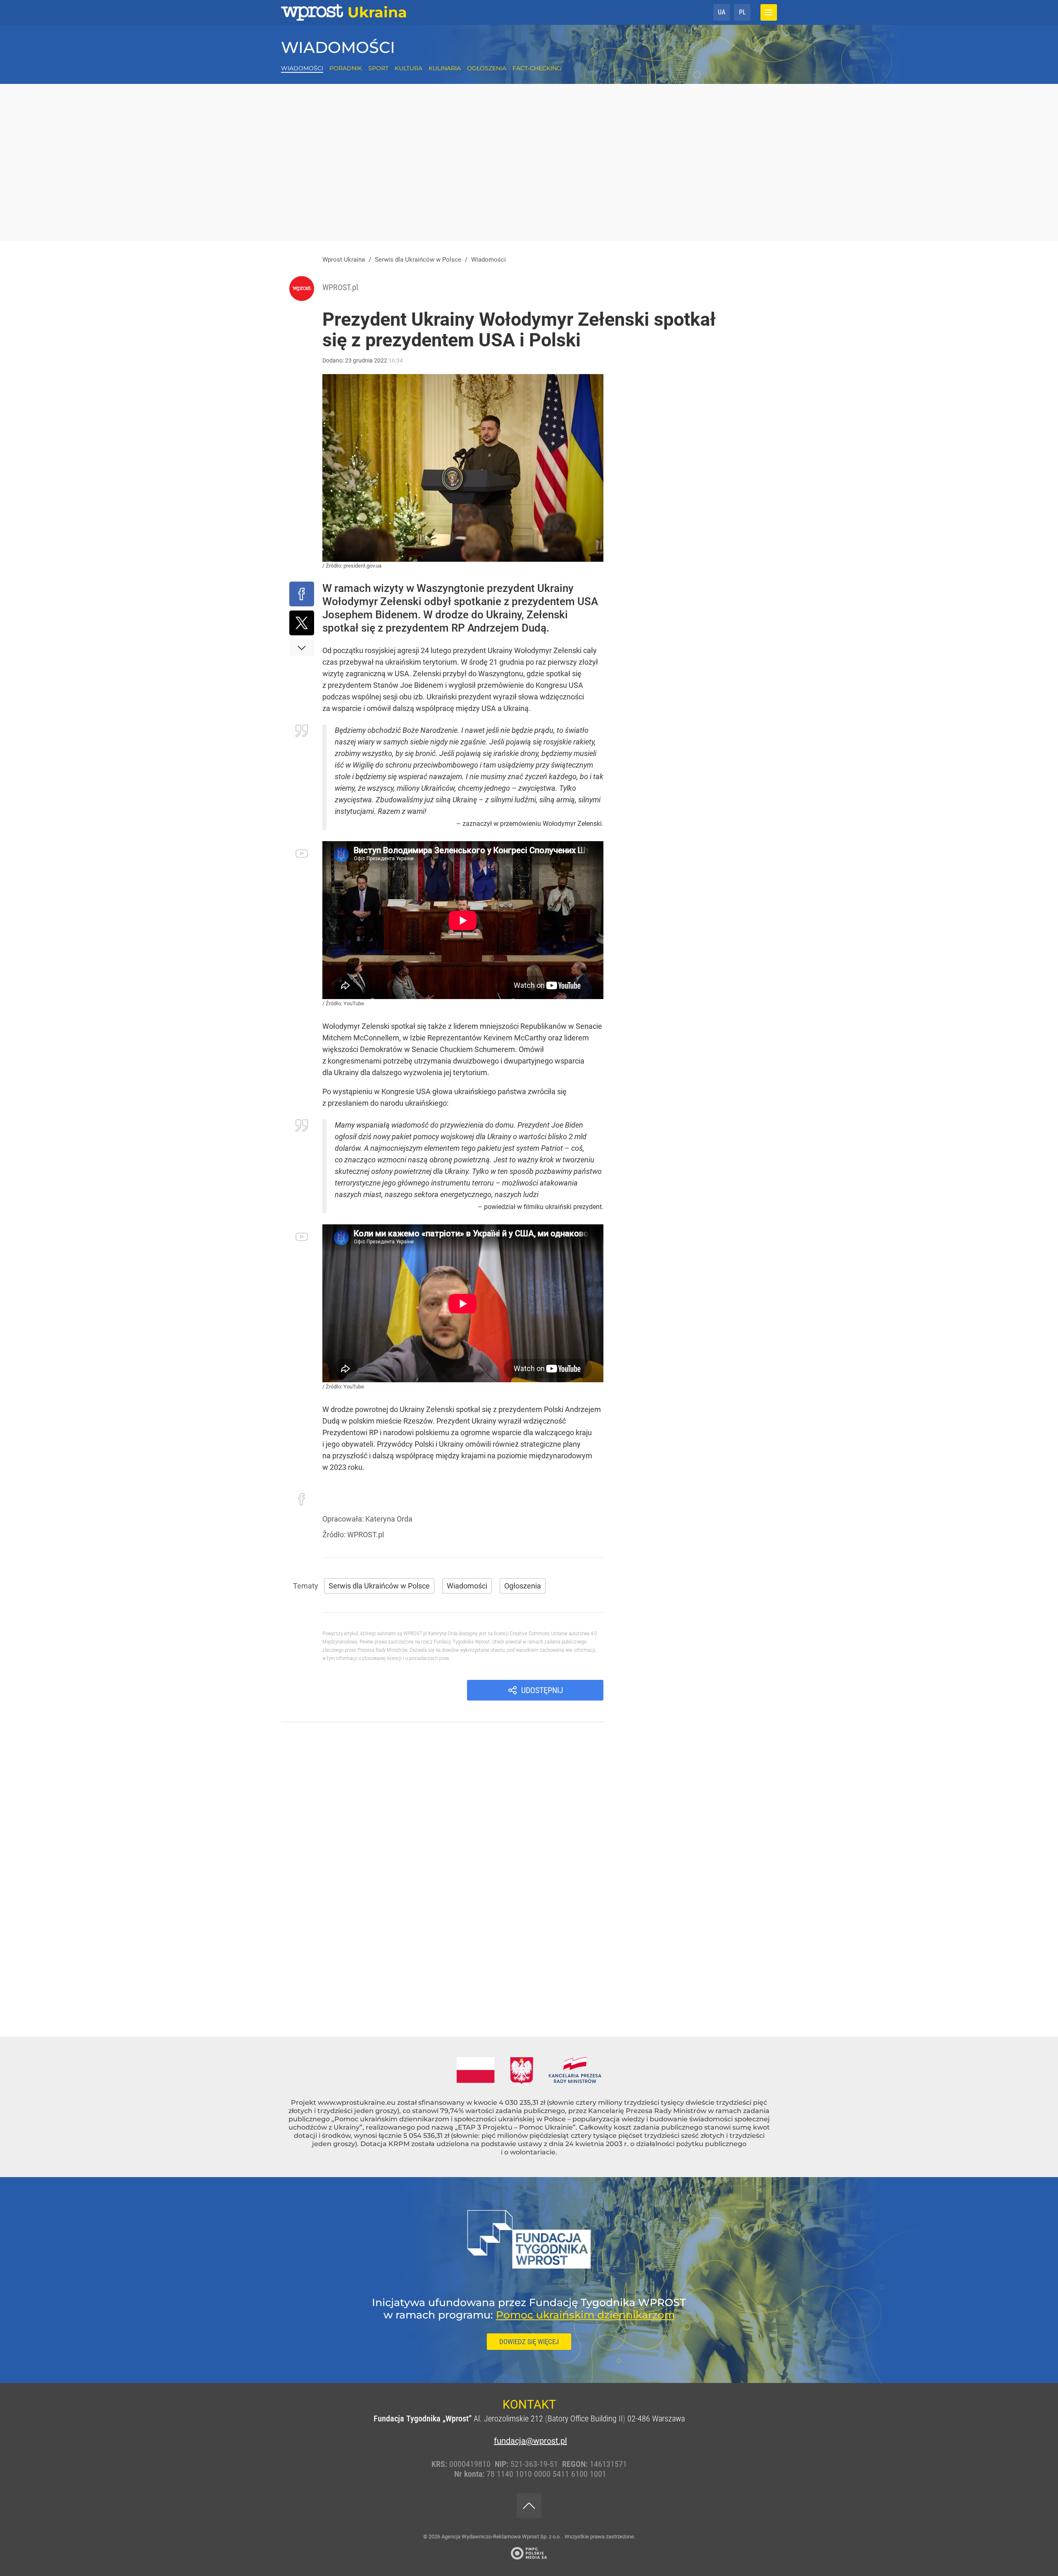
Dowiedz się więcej (529, 2342)
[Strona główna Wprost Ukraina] (344, 12)
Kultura (409, 68)
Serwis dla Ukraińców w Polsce (379, 1586)
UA (722, 12)
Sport (378, 68)
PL (742, 12)
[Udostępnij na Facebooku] (302, 594)
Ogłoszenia (487, 68)
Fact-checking (537, 68)
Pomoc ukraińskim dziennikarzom (585, 2315)
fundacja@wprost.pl (529, 2441)
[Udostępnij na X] (302, 623)
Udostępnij (542, 1690)
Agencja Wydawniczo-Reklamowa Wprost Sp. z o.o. (502, 2537)
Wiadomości (338, 47)
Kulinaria (445, 68)
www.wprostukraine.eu (357, 2103)
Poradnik (346, 68)
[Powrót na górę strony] (529, 2506)
